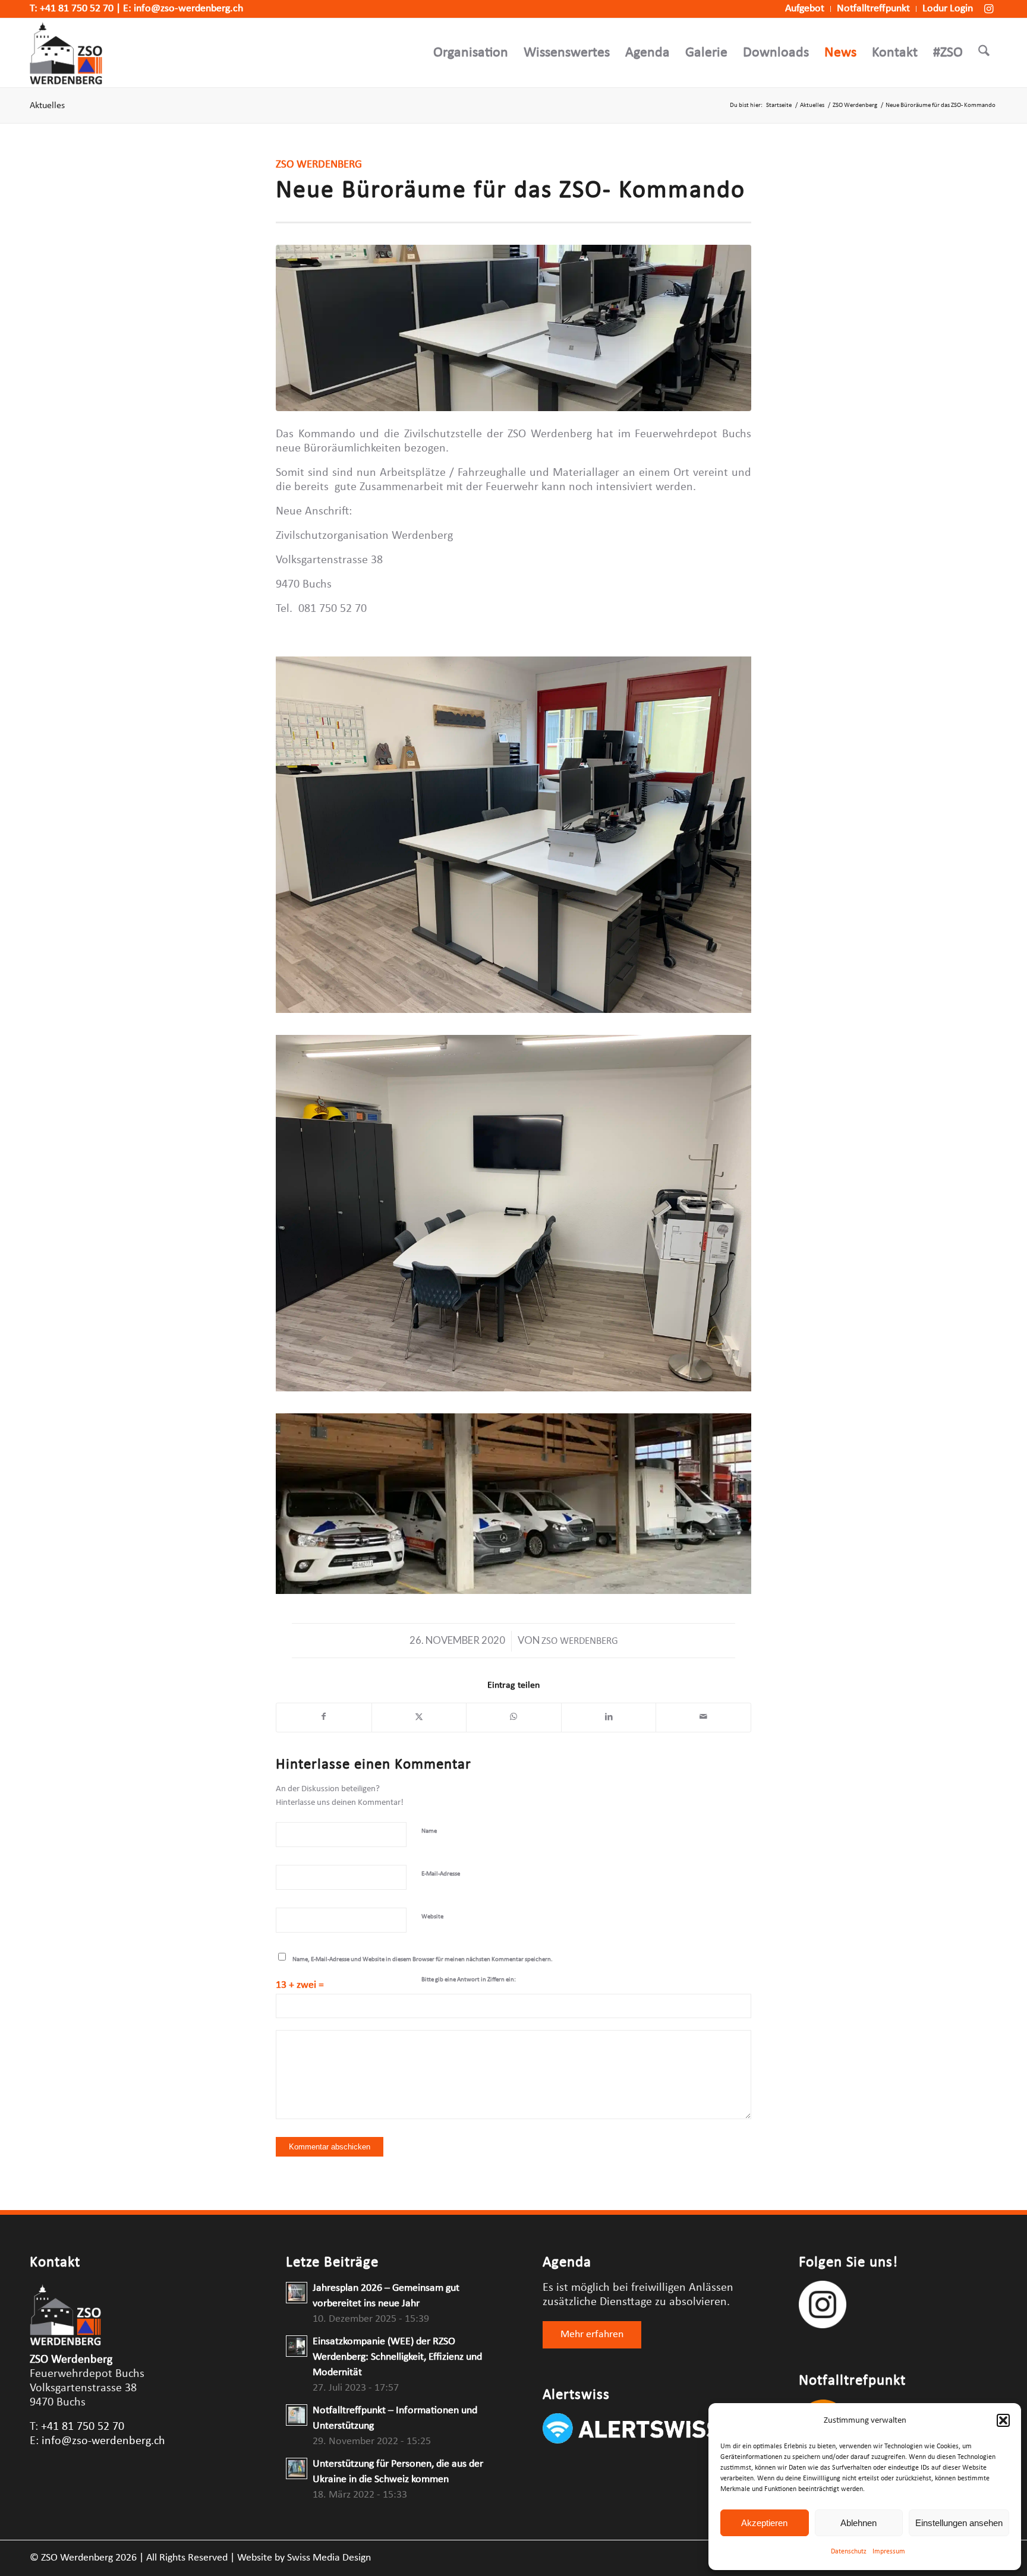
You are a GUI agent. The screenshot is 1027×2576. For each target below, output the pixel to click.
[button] (1003, 2420)
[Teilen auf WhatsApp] (514, 1718)
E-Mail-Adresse (441, 1874)
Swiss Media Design (329, 2558)
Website (432, 1917)
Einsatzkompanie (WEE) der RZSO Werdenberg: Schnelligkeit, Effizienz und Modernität (397, 2357)
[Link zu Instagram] (988, 9)
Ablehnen (859, 2523)
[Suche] (984, 53)
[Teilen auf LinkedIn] (609, 1718)
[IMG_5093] (513, 328)
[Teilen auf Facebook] (324, 1718)
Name (429, 1831)
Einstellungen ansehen (959, 2523)
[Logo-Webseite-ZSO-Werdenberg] (66, 53)
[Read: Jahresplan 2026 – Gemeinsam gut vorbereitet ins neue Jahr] (297, 2293)
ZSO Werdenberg (580, 1641)
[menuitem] (805, 9)
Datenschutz (849, 2552)
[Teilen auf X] (419, 1718)
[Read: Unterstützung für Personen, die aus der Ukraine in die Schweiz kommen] (297, 2468)
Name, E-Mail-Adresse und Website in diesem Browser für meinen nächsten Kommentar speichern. (423, 1960)
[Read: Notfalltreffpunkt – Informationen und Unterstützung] (297, 2415)
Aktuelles (47, 106)
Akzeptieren (764, 2523)
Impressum (889, 2552)
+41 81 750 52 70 (77, 9)
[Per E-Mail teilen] (703, 1718)
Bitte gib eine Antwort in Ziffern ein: (469, 1980)
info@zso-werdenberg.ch (188, 9)
